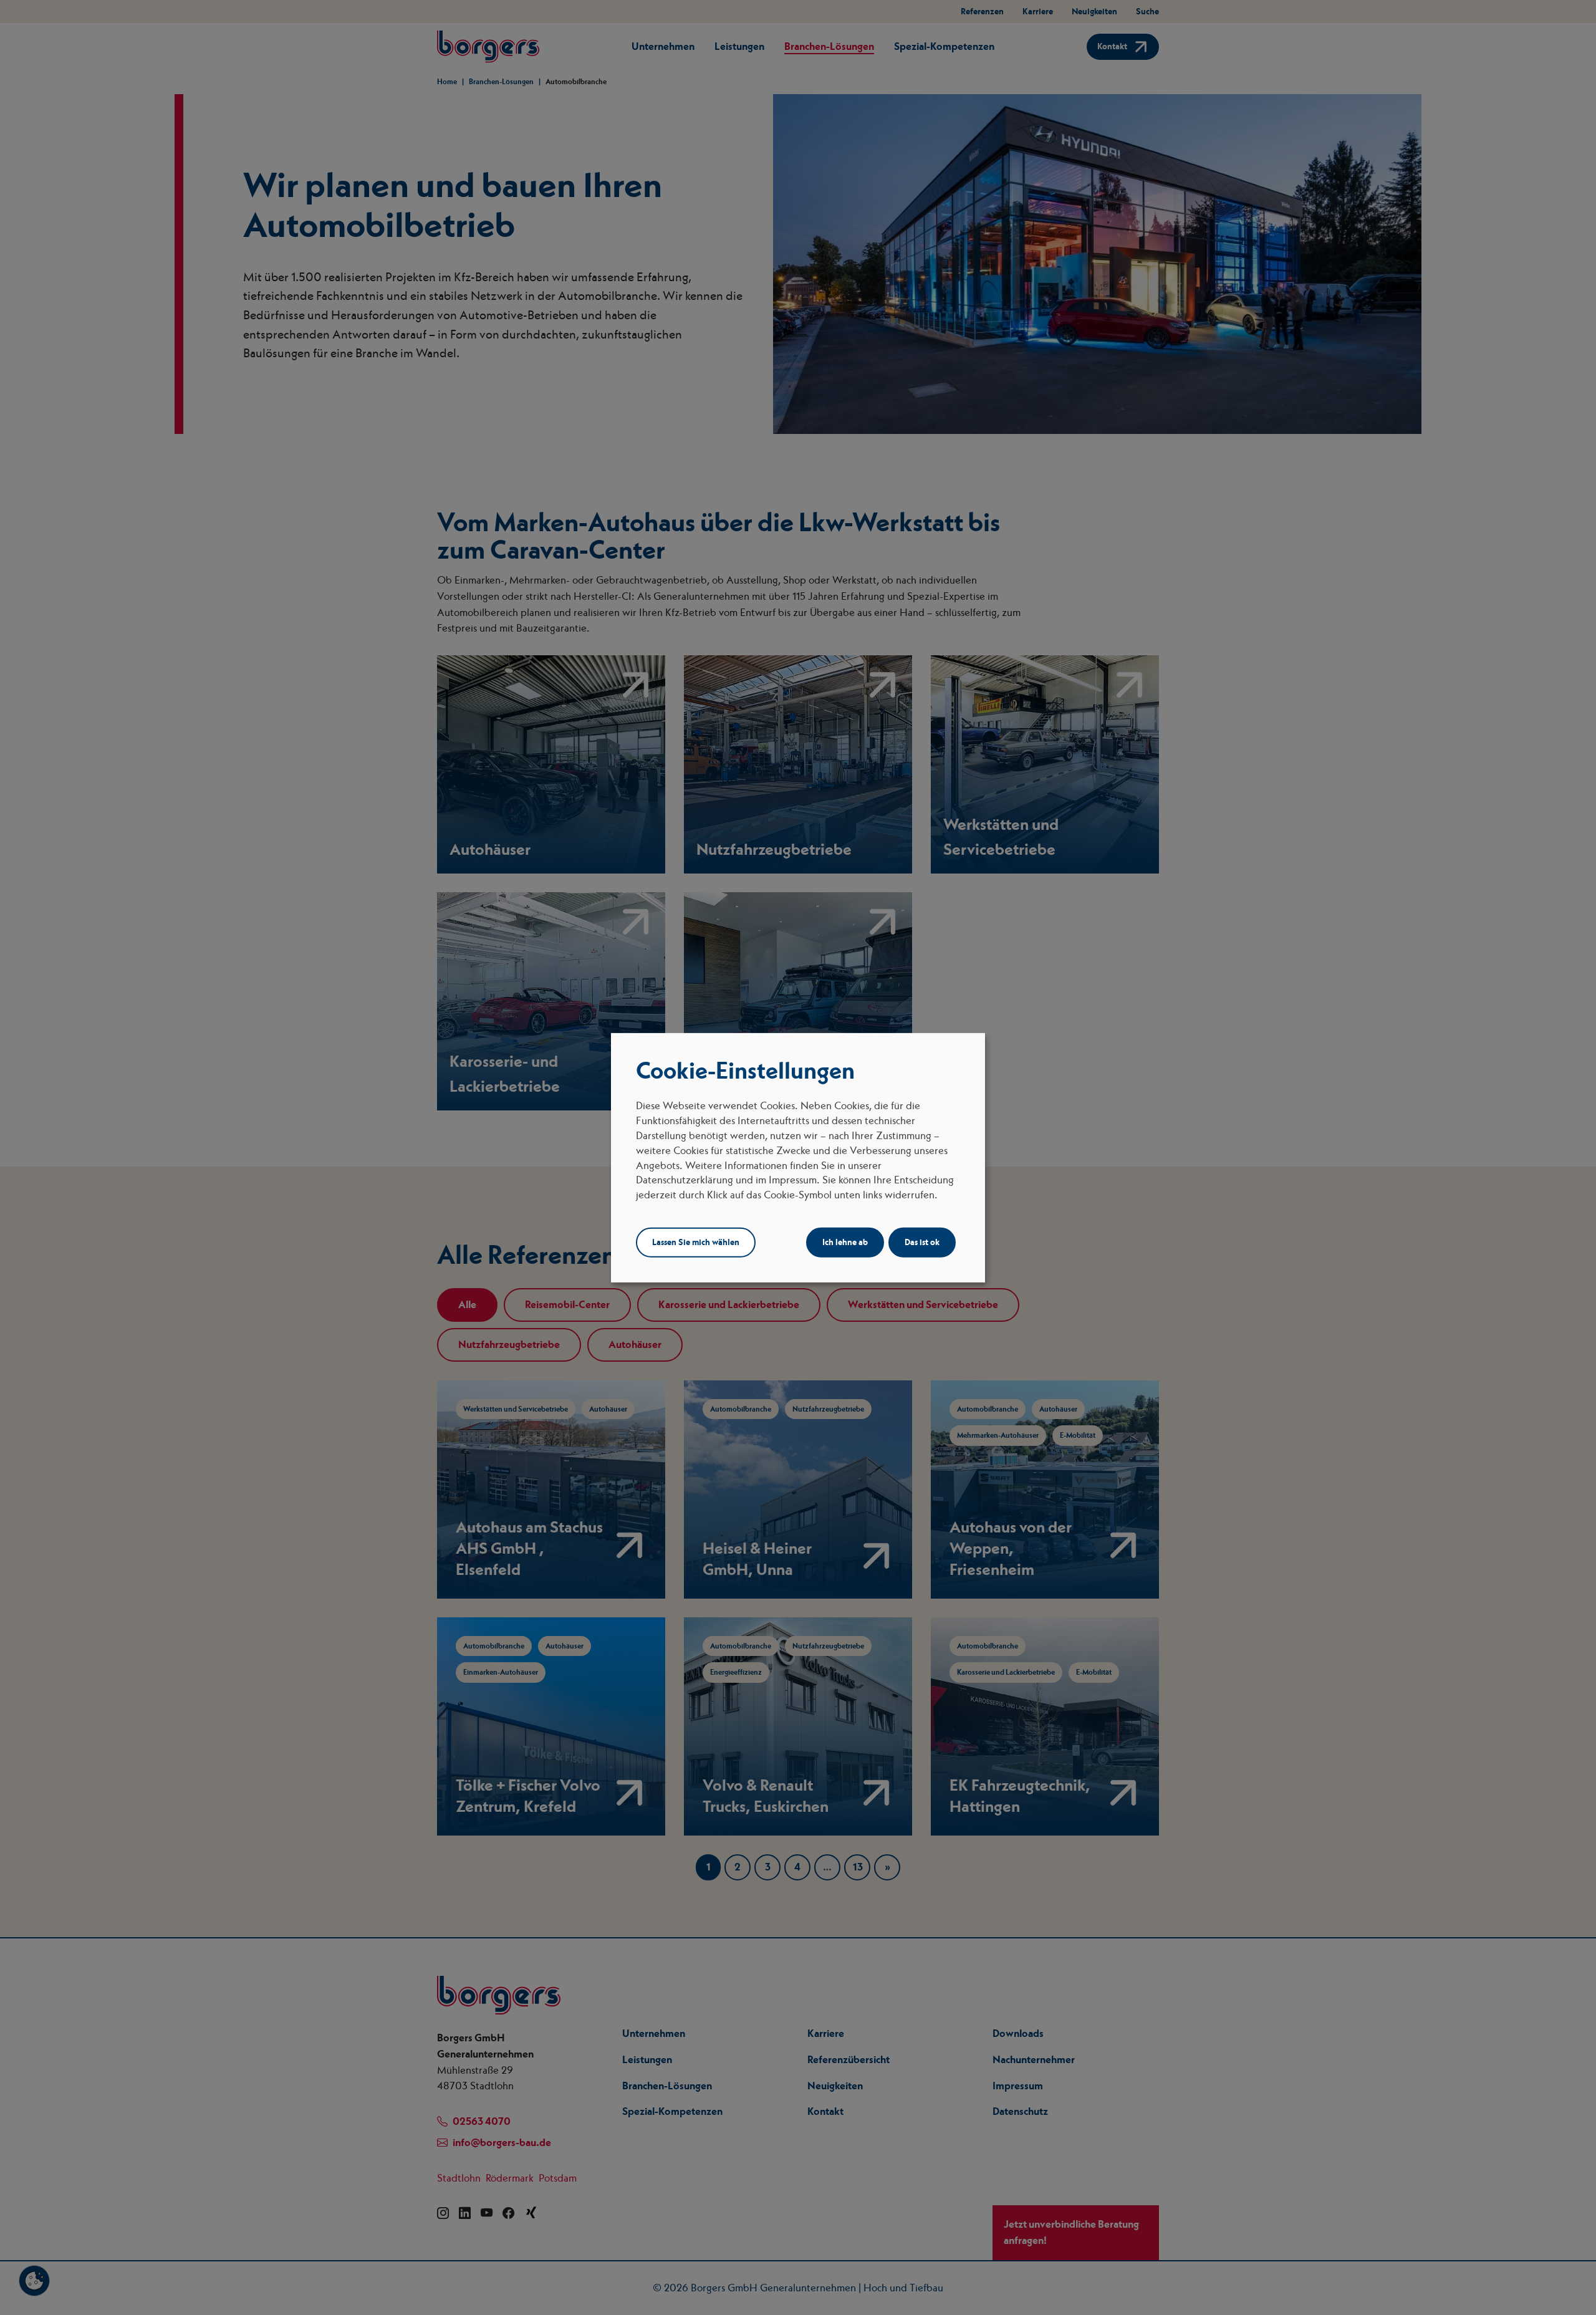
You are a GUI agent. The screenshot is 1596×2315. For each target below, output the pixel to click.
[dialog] (798, 1157)
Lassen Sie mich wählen (696, 1242)
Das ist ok (922, 1242)
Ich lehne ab (845, 1242)
